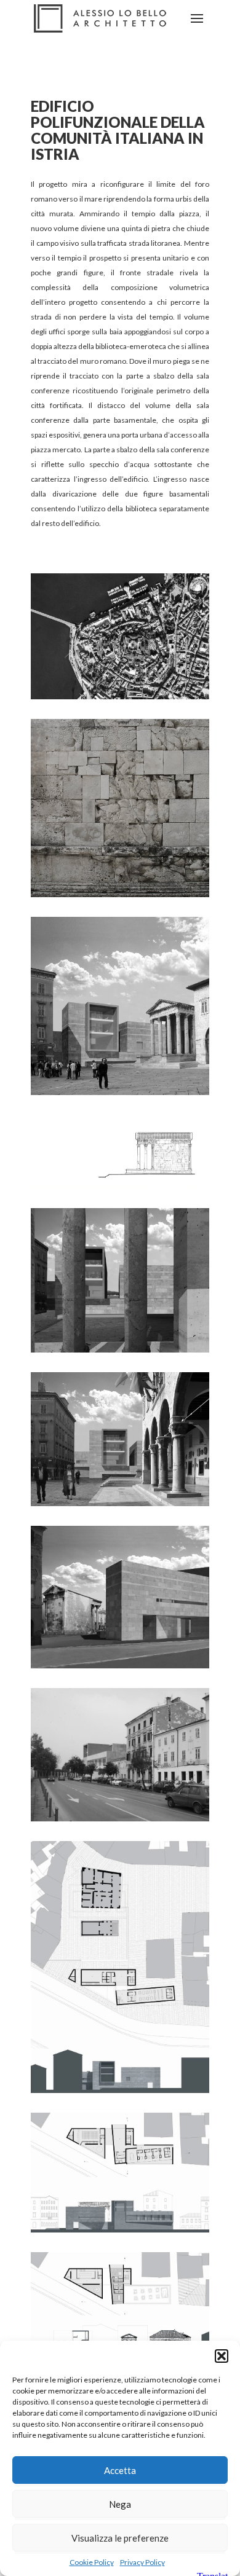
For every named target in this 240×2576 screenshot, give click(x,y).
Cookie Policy (92, 2562)
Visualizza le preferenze (120, 2538)
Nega (120, 2504)
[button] (222, 2356)
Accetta (120, 2470)
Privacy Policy (142, 2562)
